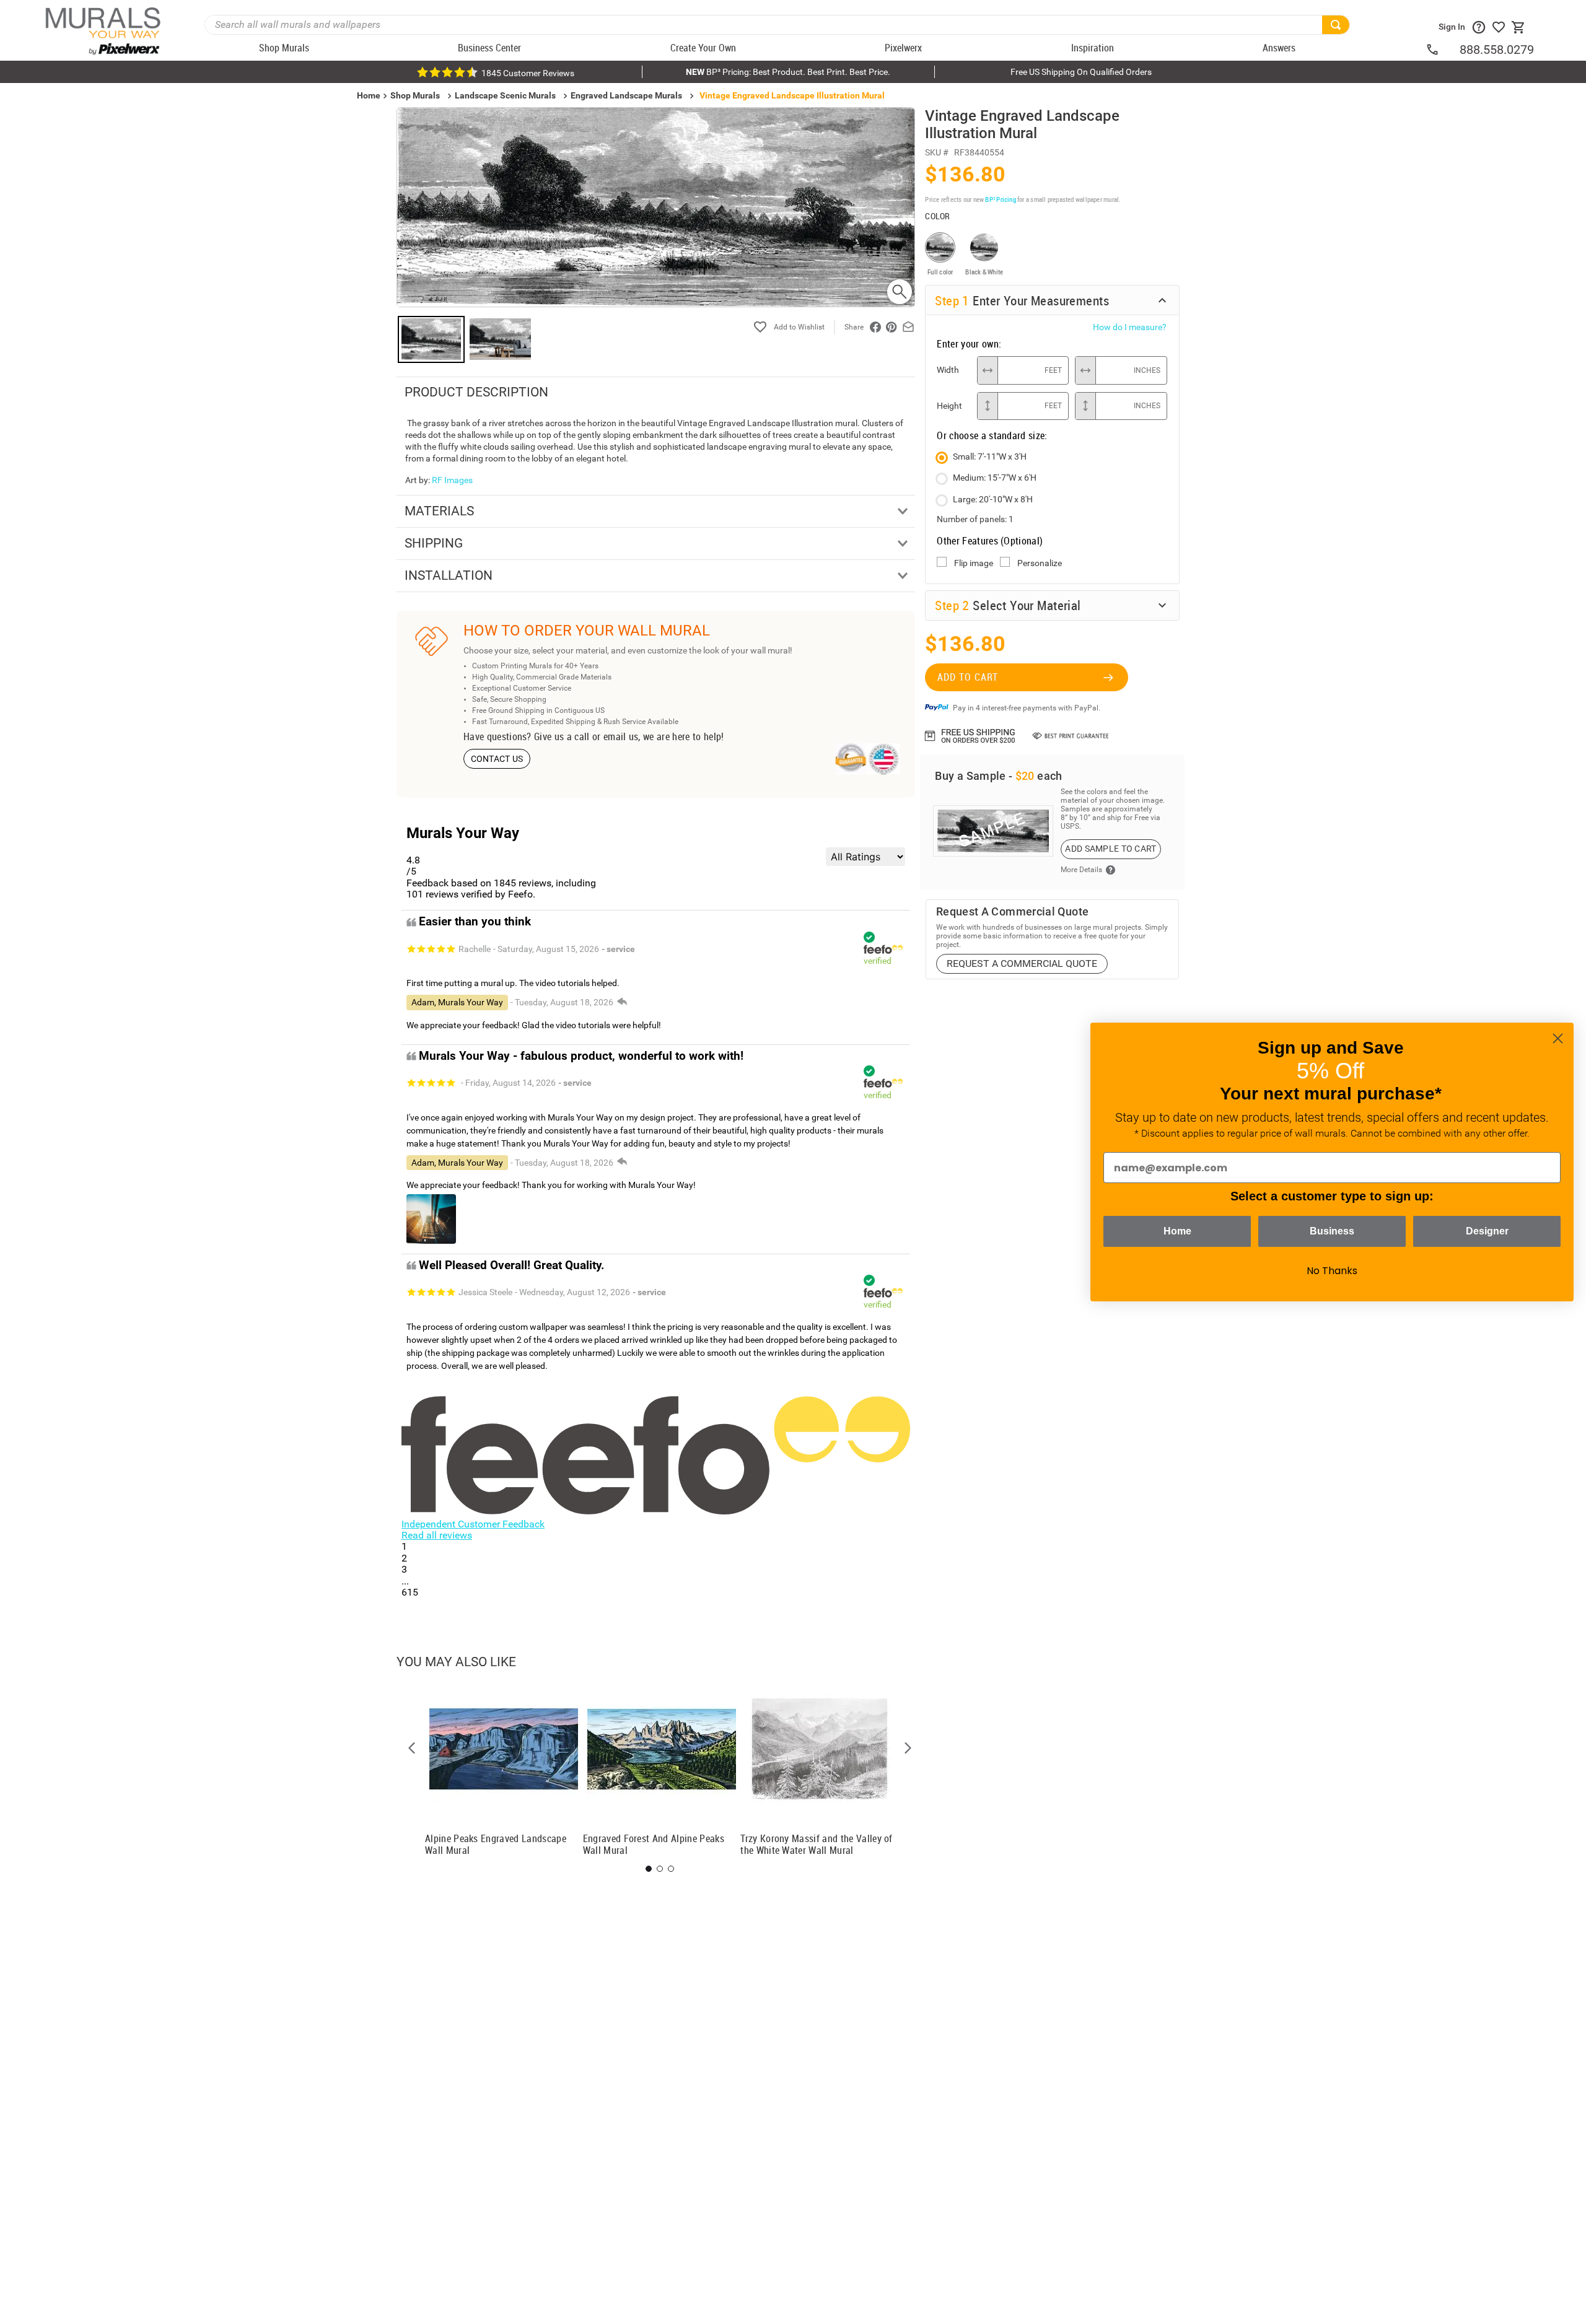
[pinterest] (892, 327)
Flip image (974, 563)
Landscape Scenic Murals (505, 95)
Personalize (1040, 563)
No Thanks (1332, 1271)
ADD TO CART (968, 677)
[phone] (1442, 50)
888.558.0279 (1497, 50)
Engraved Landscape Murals (626, 95)
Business (1332, 1231)
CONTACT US (497, 759)
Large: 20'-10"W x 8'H (993, 499)
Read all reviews (437, 1535)
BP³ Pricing (1000, 199)
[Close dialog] (1558, 1038)
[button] (412, 1748)
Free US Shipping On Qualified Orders (1081, 72)
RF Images (452, 480)
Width (948, 370)
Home (1177, 1231)
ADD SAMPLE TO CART (1111, 849)
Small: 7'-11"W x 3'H (990, 456)
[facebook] (875, 327)
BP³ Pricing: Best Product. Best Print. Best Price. (788, 72)
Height (949, 406)
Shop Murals (415, 95)
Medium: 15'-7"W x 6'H (995, 478)
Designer (1487, 1231)
